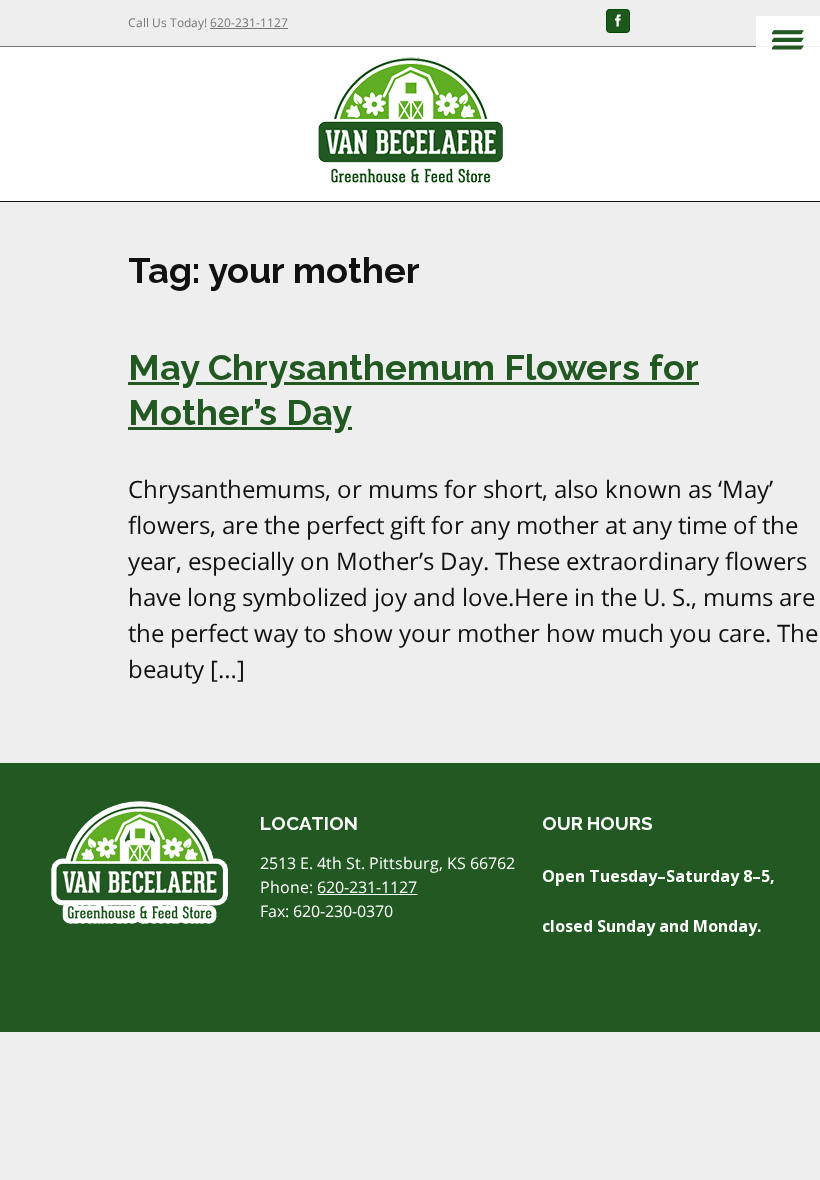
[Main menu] (788, 41)
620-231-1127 (249, 22)
